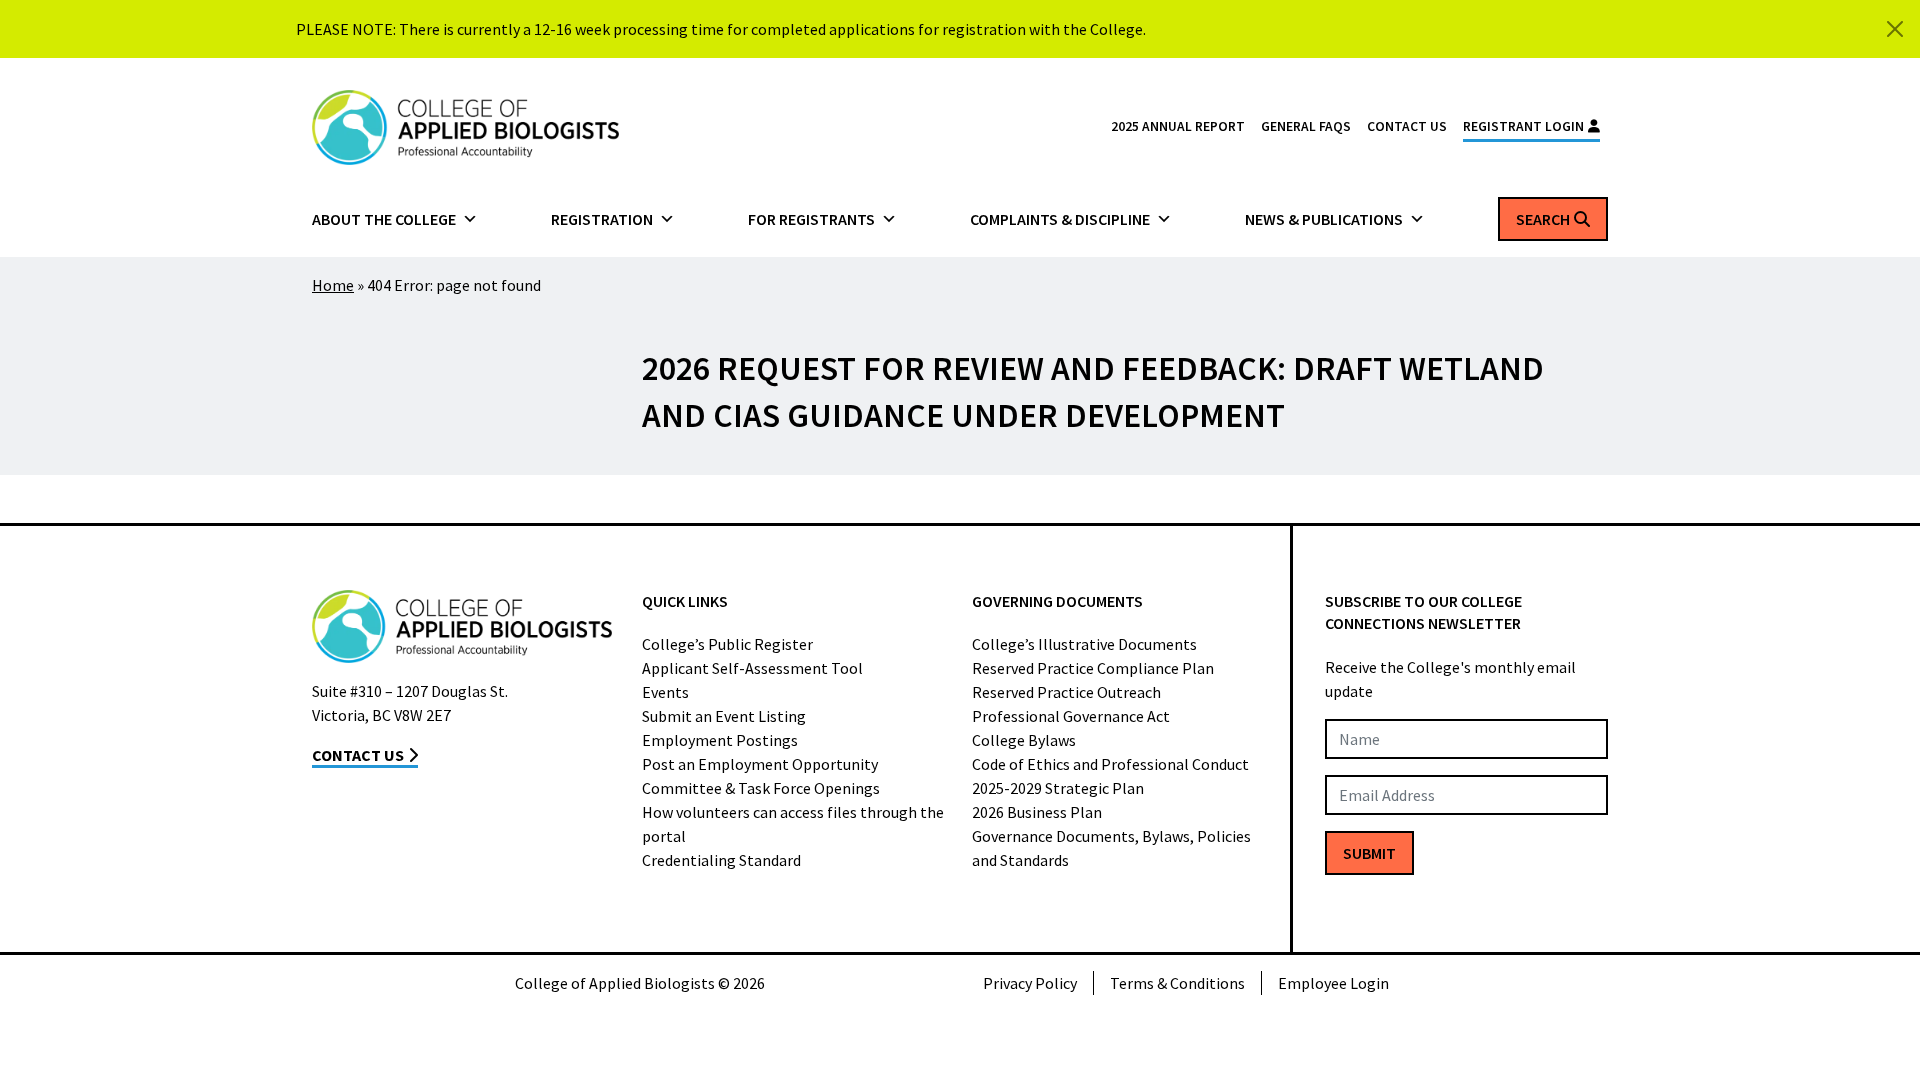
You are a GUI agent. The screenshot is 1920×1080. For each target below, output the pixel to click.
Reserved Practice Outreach (1066, 692)
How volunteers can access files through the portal (793, 824)
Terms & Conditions (1177, 983)
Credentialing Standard (721, 860)
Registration (602, 219)
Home (333, 285)
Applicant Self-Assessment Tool (752, 668)
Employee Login (1333, 983)
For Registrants (811, 219)
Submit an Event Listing (724, 716)
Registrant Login (1523, 126)
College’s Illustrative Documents (1084, 644)
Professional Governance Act (1071, 716)
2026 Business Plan (1037, 812)
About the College (384, 219)
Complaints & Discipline (1060, 219)
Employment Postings (720, 740)
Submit (1369, 853)
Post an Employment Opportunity (760, 764)
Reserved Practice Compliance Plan (1093, 668)
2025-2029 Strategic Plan (1058, 788)
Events (665, 692)
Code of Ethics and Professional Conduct (1110, 764)
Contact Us (1407, 126)
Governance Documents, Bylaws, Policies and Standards (1111, 848)
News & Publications (1324, 219)
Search (1543, 219)
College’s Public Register (727, 644)
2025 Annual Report (1178, 126)
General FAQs (1306, 126)
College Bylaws (1024, 740)
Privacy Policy (1030, 983)
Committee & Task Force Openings (761, 788)
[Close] (1895, 29)
